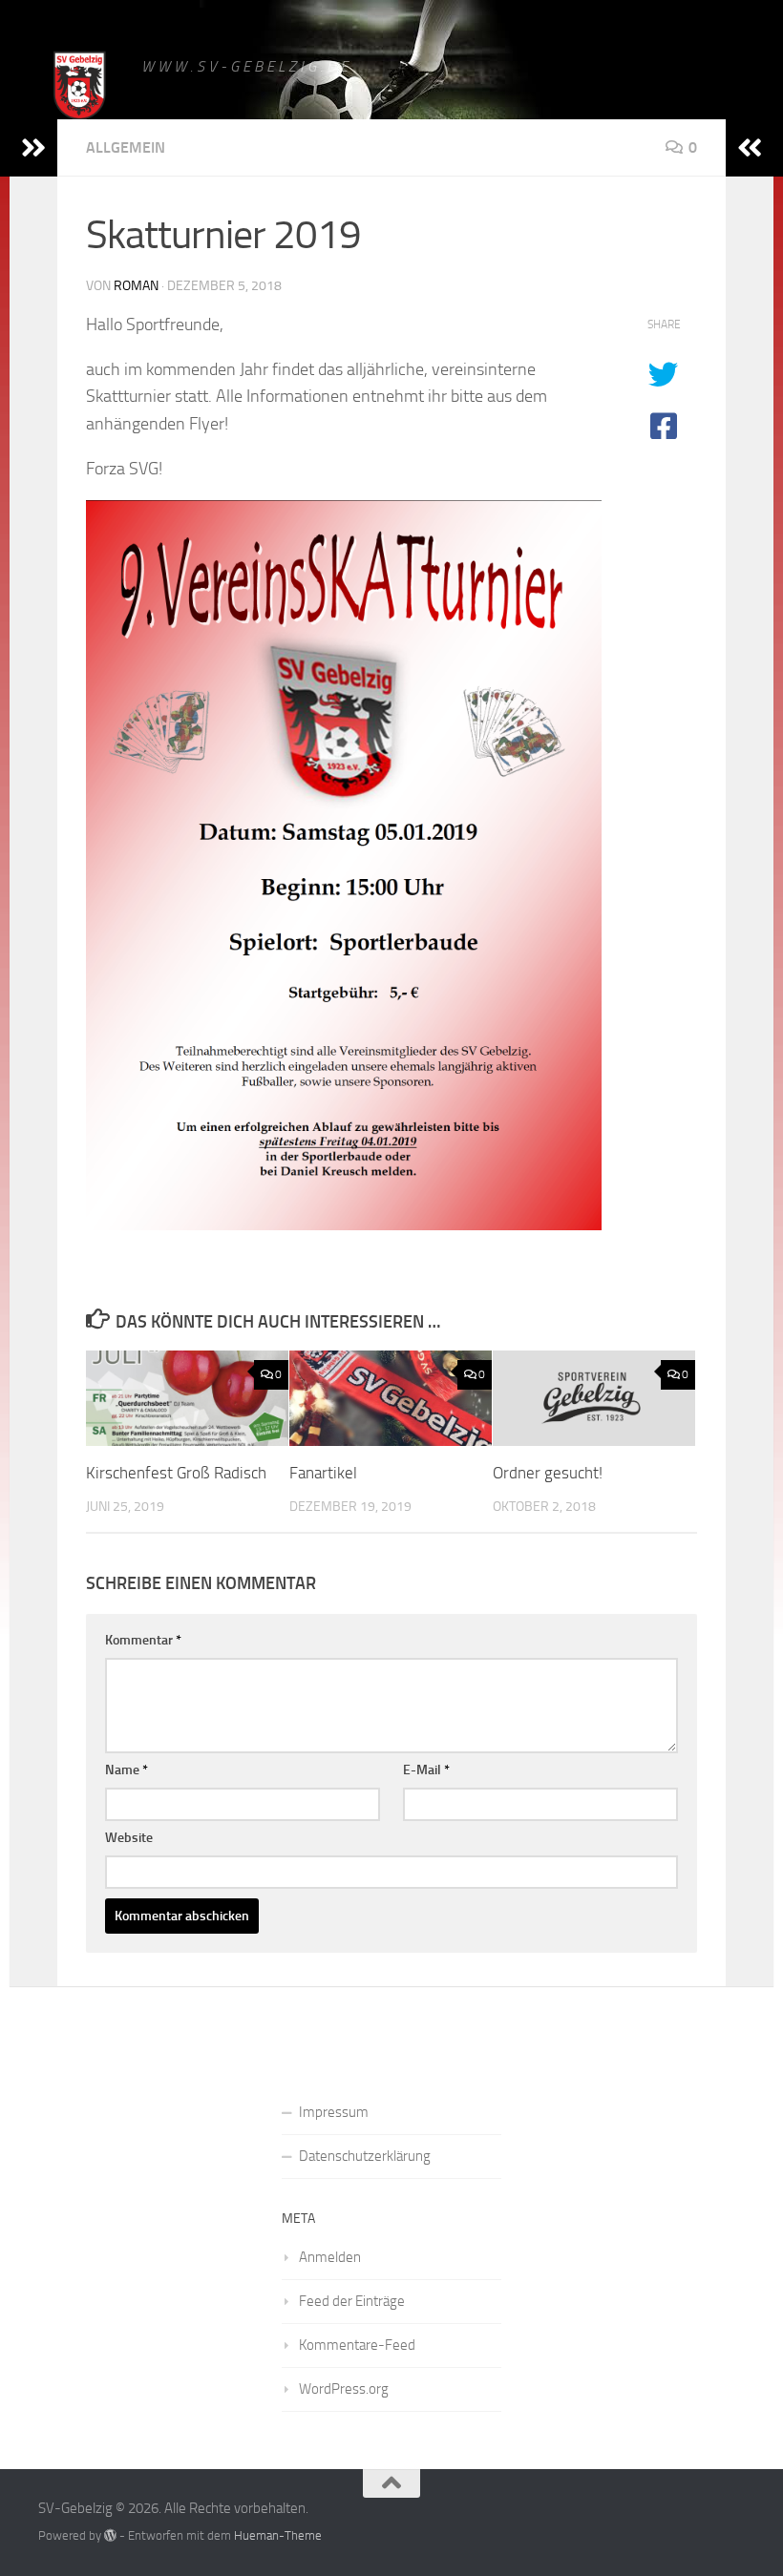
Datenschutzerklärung (365, 2156)
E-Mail (426, 1770)
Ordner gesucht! (548, 1473)
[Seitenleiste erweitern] (33, 148)
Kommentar (143, 1640)
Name (127, 1770)
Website (129, 1838)
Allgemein (126, 147)
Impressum (334, 2112)
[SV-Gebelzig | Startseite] (80, 88)
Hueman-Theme (278, 2535)
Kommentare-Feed (357, 2345)
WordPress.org (344, 2389)
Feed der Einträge (352, 2301)
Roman (136, 286)
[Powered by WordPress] (110, 2535)
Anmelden (330, 2257)
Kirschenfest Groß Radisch (176, 1473)
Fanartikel (323, 1473)
